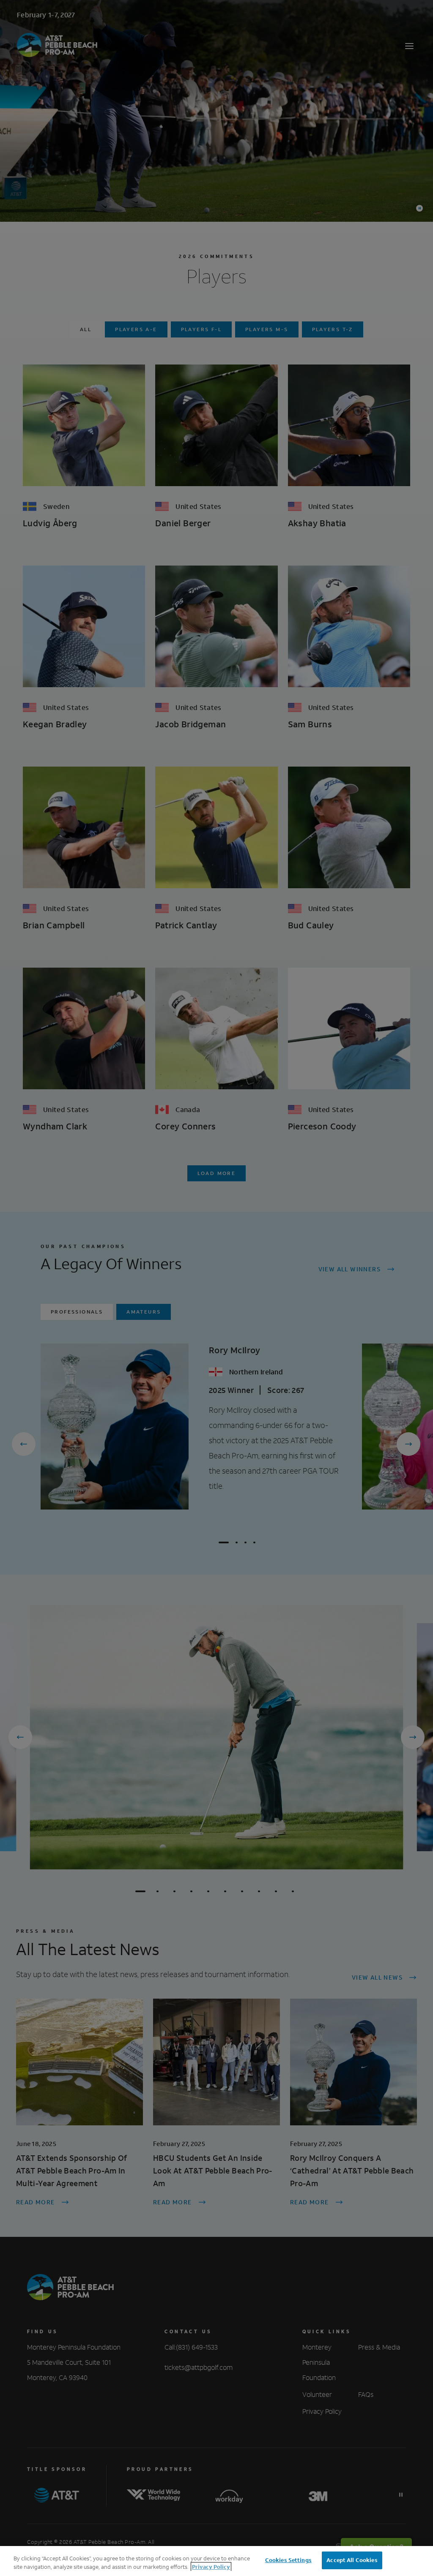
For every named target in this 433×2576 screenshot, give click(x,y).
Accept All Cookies (352, 2560)
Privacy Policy (211, 2567)
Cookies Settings (288, 2560)
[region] (216, 2561)
